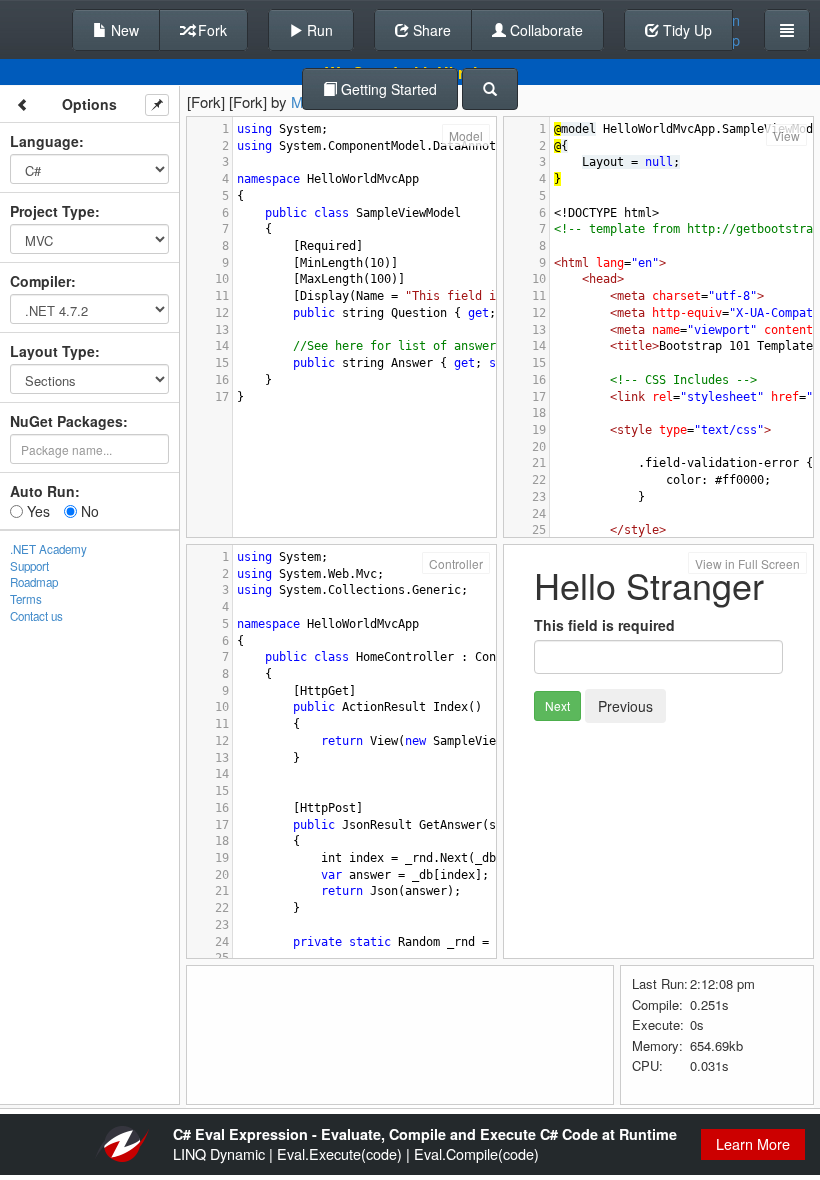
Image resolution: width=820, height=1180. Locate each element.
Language (44, 141)
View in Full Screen (747, 563)
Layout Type (52, 351)
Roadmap (34, 582)
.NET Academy (48, 549)
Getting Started (387, 89)
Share (430, 30)
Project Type (52, 211)
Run (318, 30)
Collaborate (544, 30)
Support (29, 566)
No (88, 511)
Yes (36, 511)
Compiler (40, 281)
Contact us (36, 616)
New (123, 30)
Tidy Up (685, 30)
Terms (26, 599)
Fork (210, 30)
